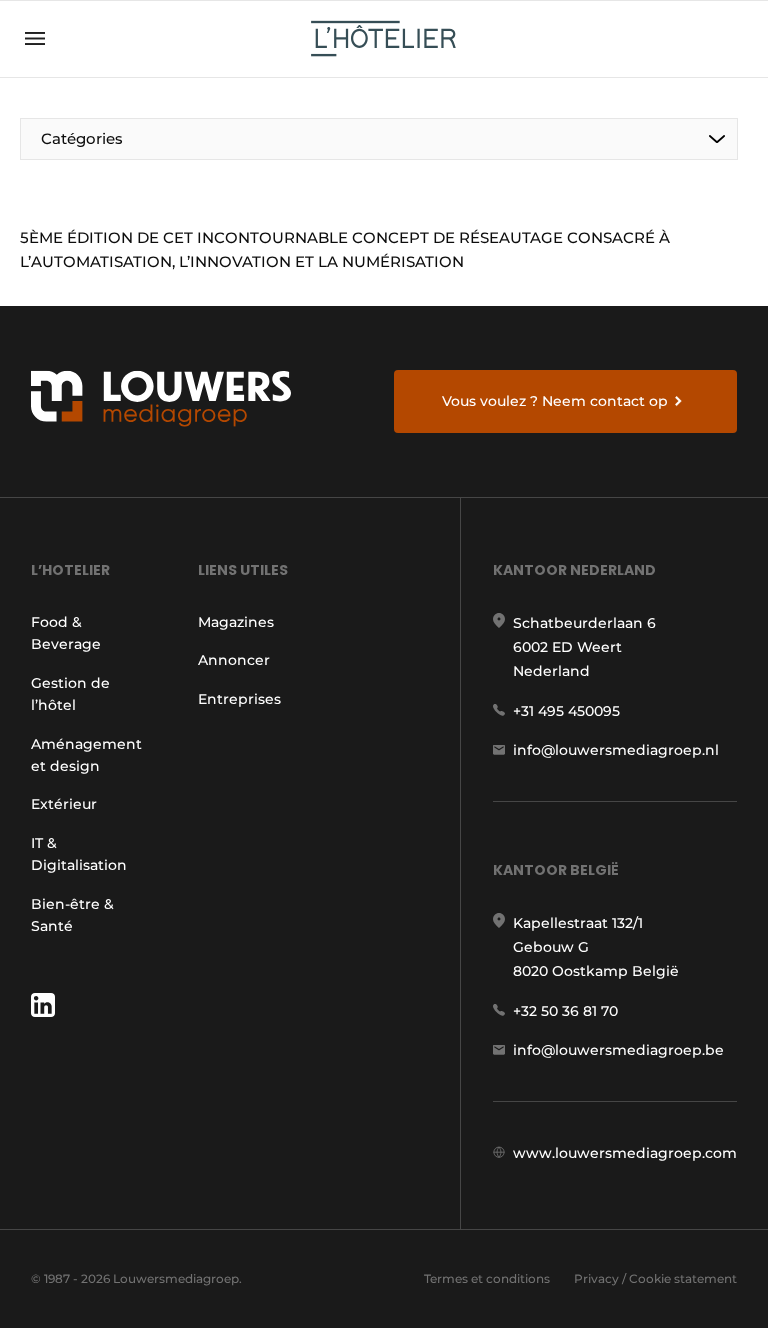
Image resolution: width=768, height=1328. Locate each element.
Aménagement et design (86, 755)
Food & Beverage (66, 633)
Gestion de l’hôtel (70, 694)
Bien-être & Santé (72, 915)
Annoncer (234, 660)
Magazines (236, 622)
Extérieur (64, 804)
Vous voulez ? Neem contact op (555, 401)
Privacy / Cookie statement (655, 1278)
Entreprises (239, 699)
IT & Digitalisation (79, 854)
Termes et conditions (487, 1278)
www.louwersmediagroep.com (625, 1153)
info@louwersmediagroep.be (618, 1050)
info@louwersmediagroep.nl (616, 750)
